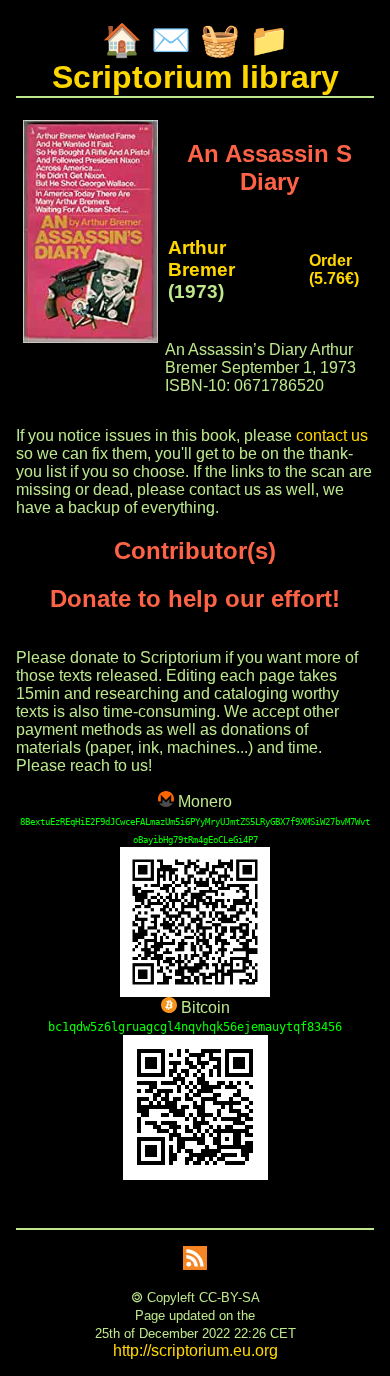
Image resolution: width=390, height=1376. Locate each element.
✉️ (171, 40)
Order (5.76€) (334, 269)
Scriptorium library (195, 77)
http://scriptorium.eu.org (195, 1350)
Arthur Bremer (201, 258)
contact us (332, 435)
